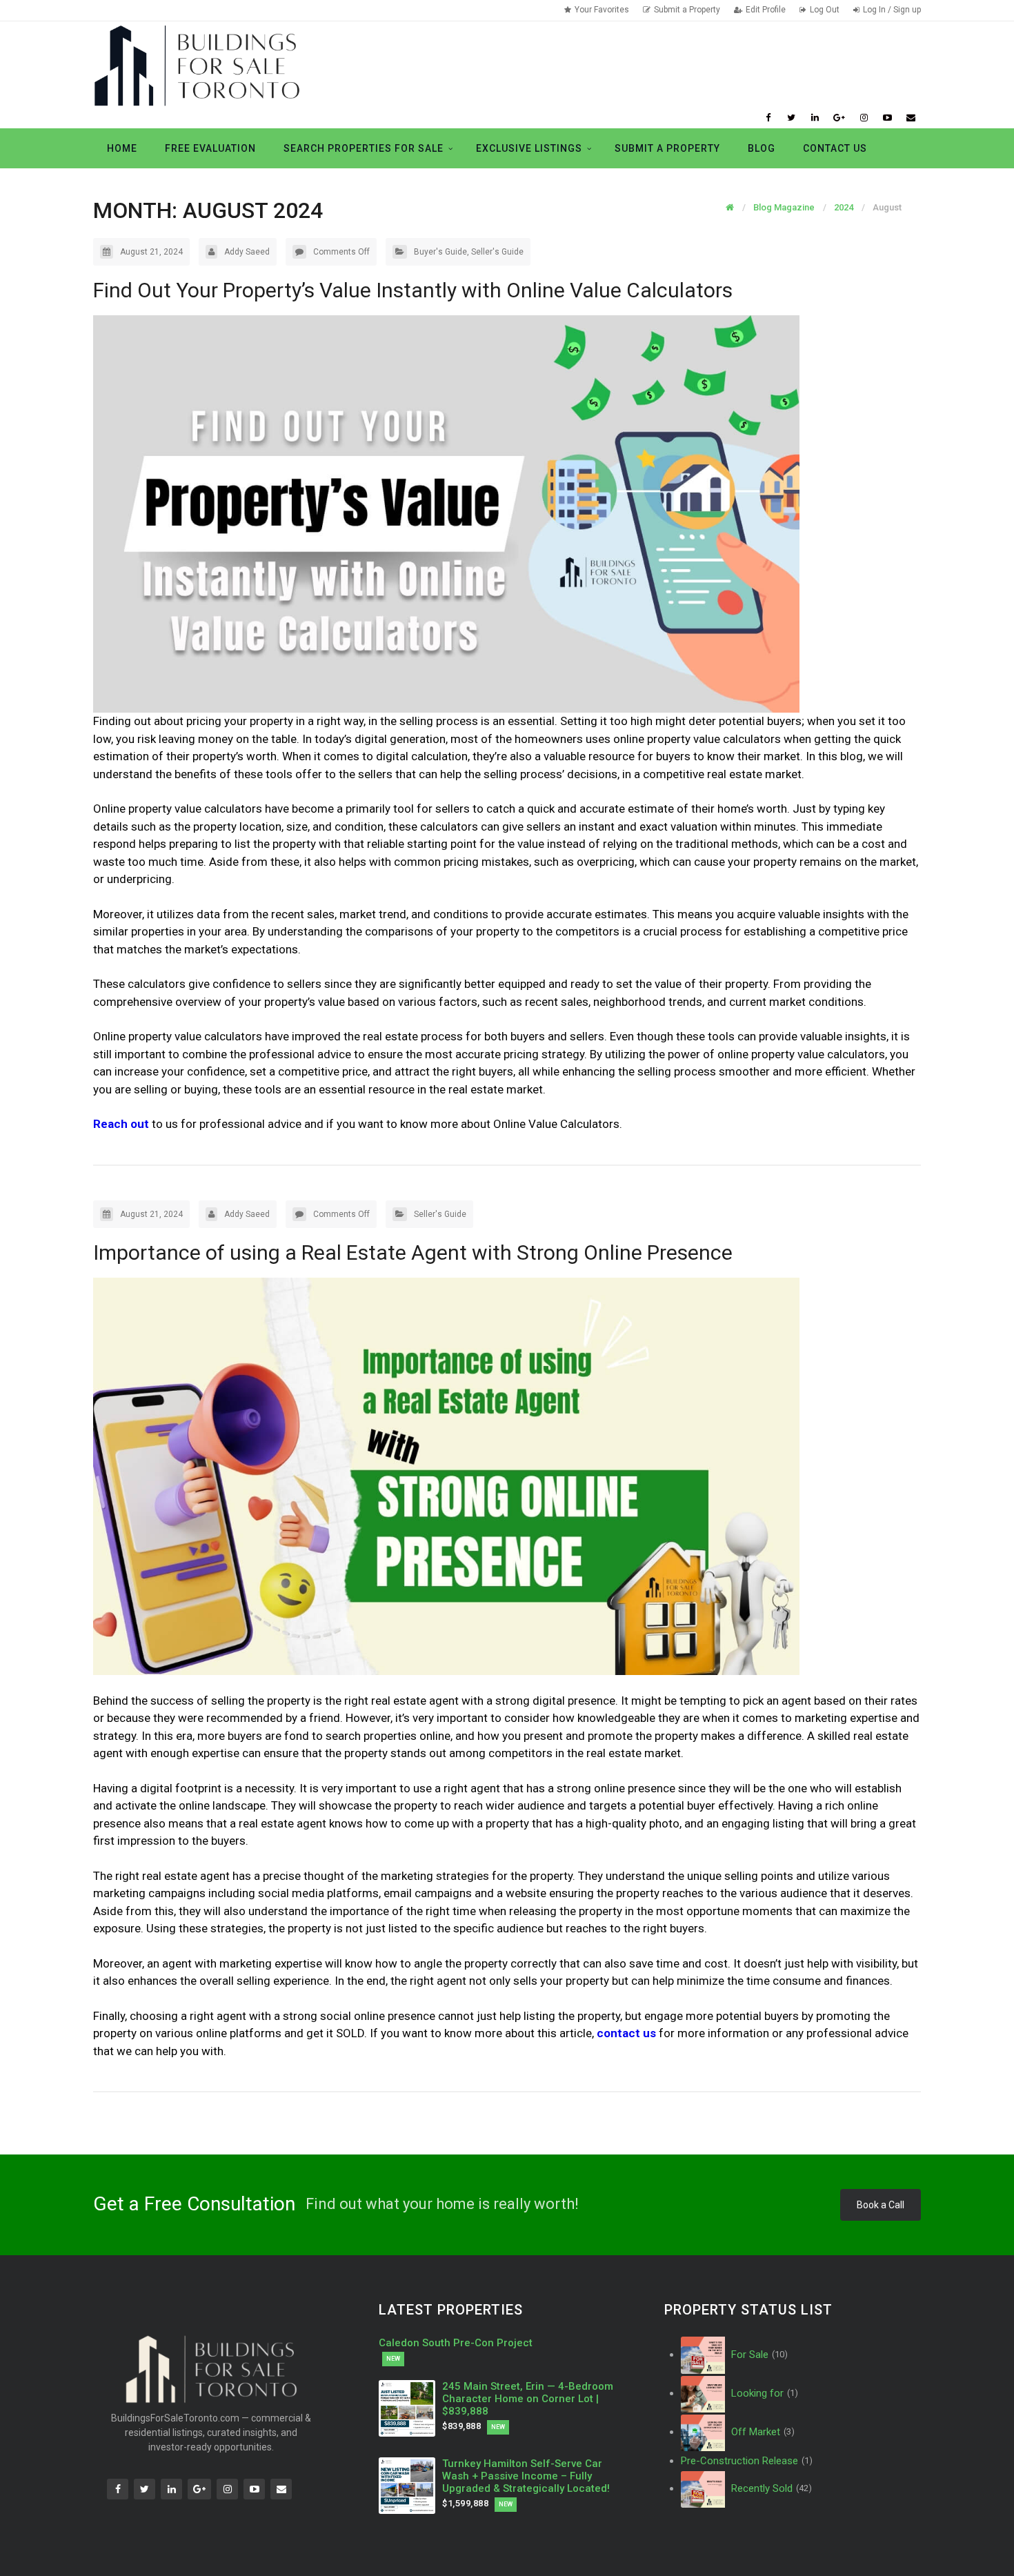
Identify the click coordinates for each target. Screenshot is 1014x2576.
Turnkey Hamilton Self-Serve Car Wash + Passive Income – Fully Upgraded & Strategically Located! (526, 2476)
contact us (626, 2033)
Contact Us (835, 148)
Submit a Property (687, 10)
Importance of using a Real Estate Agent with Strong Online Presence (413, 1252)
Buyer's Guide (440, 252)
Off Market (762, 2432)
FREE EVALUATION (210, 148)
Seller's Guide (497, 252)
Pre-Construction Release (747, 2461)
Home (122, 148)
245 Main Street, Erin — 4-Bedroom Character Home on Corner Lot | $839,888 (528, 2399)
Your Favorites (602, 10)
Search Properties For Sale (364, 148)
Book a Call (881, 2205)
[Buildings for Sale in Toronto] (197, 65)
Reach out (121, 1124)
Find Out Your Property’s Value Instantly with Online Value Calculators (413, 290)
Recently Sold (770, 2488)
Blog (762, 148)
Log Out (825, 10)
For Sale (758, 2355)
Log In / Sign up (892, 10)
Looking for (763, 2393)
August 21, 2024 (151, 252)
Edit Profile (766, 10)
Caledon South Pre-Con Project (456, 2343)
